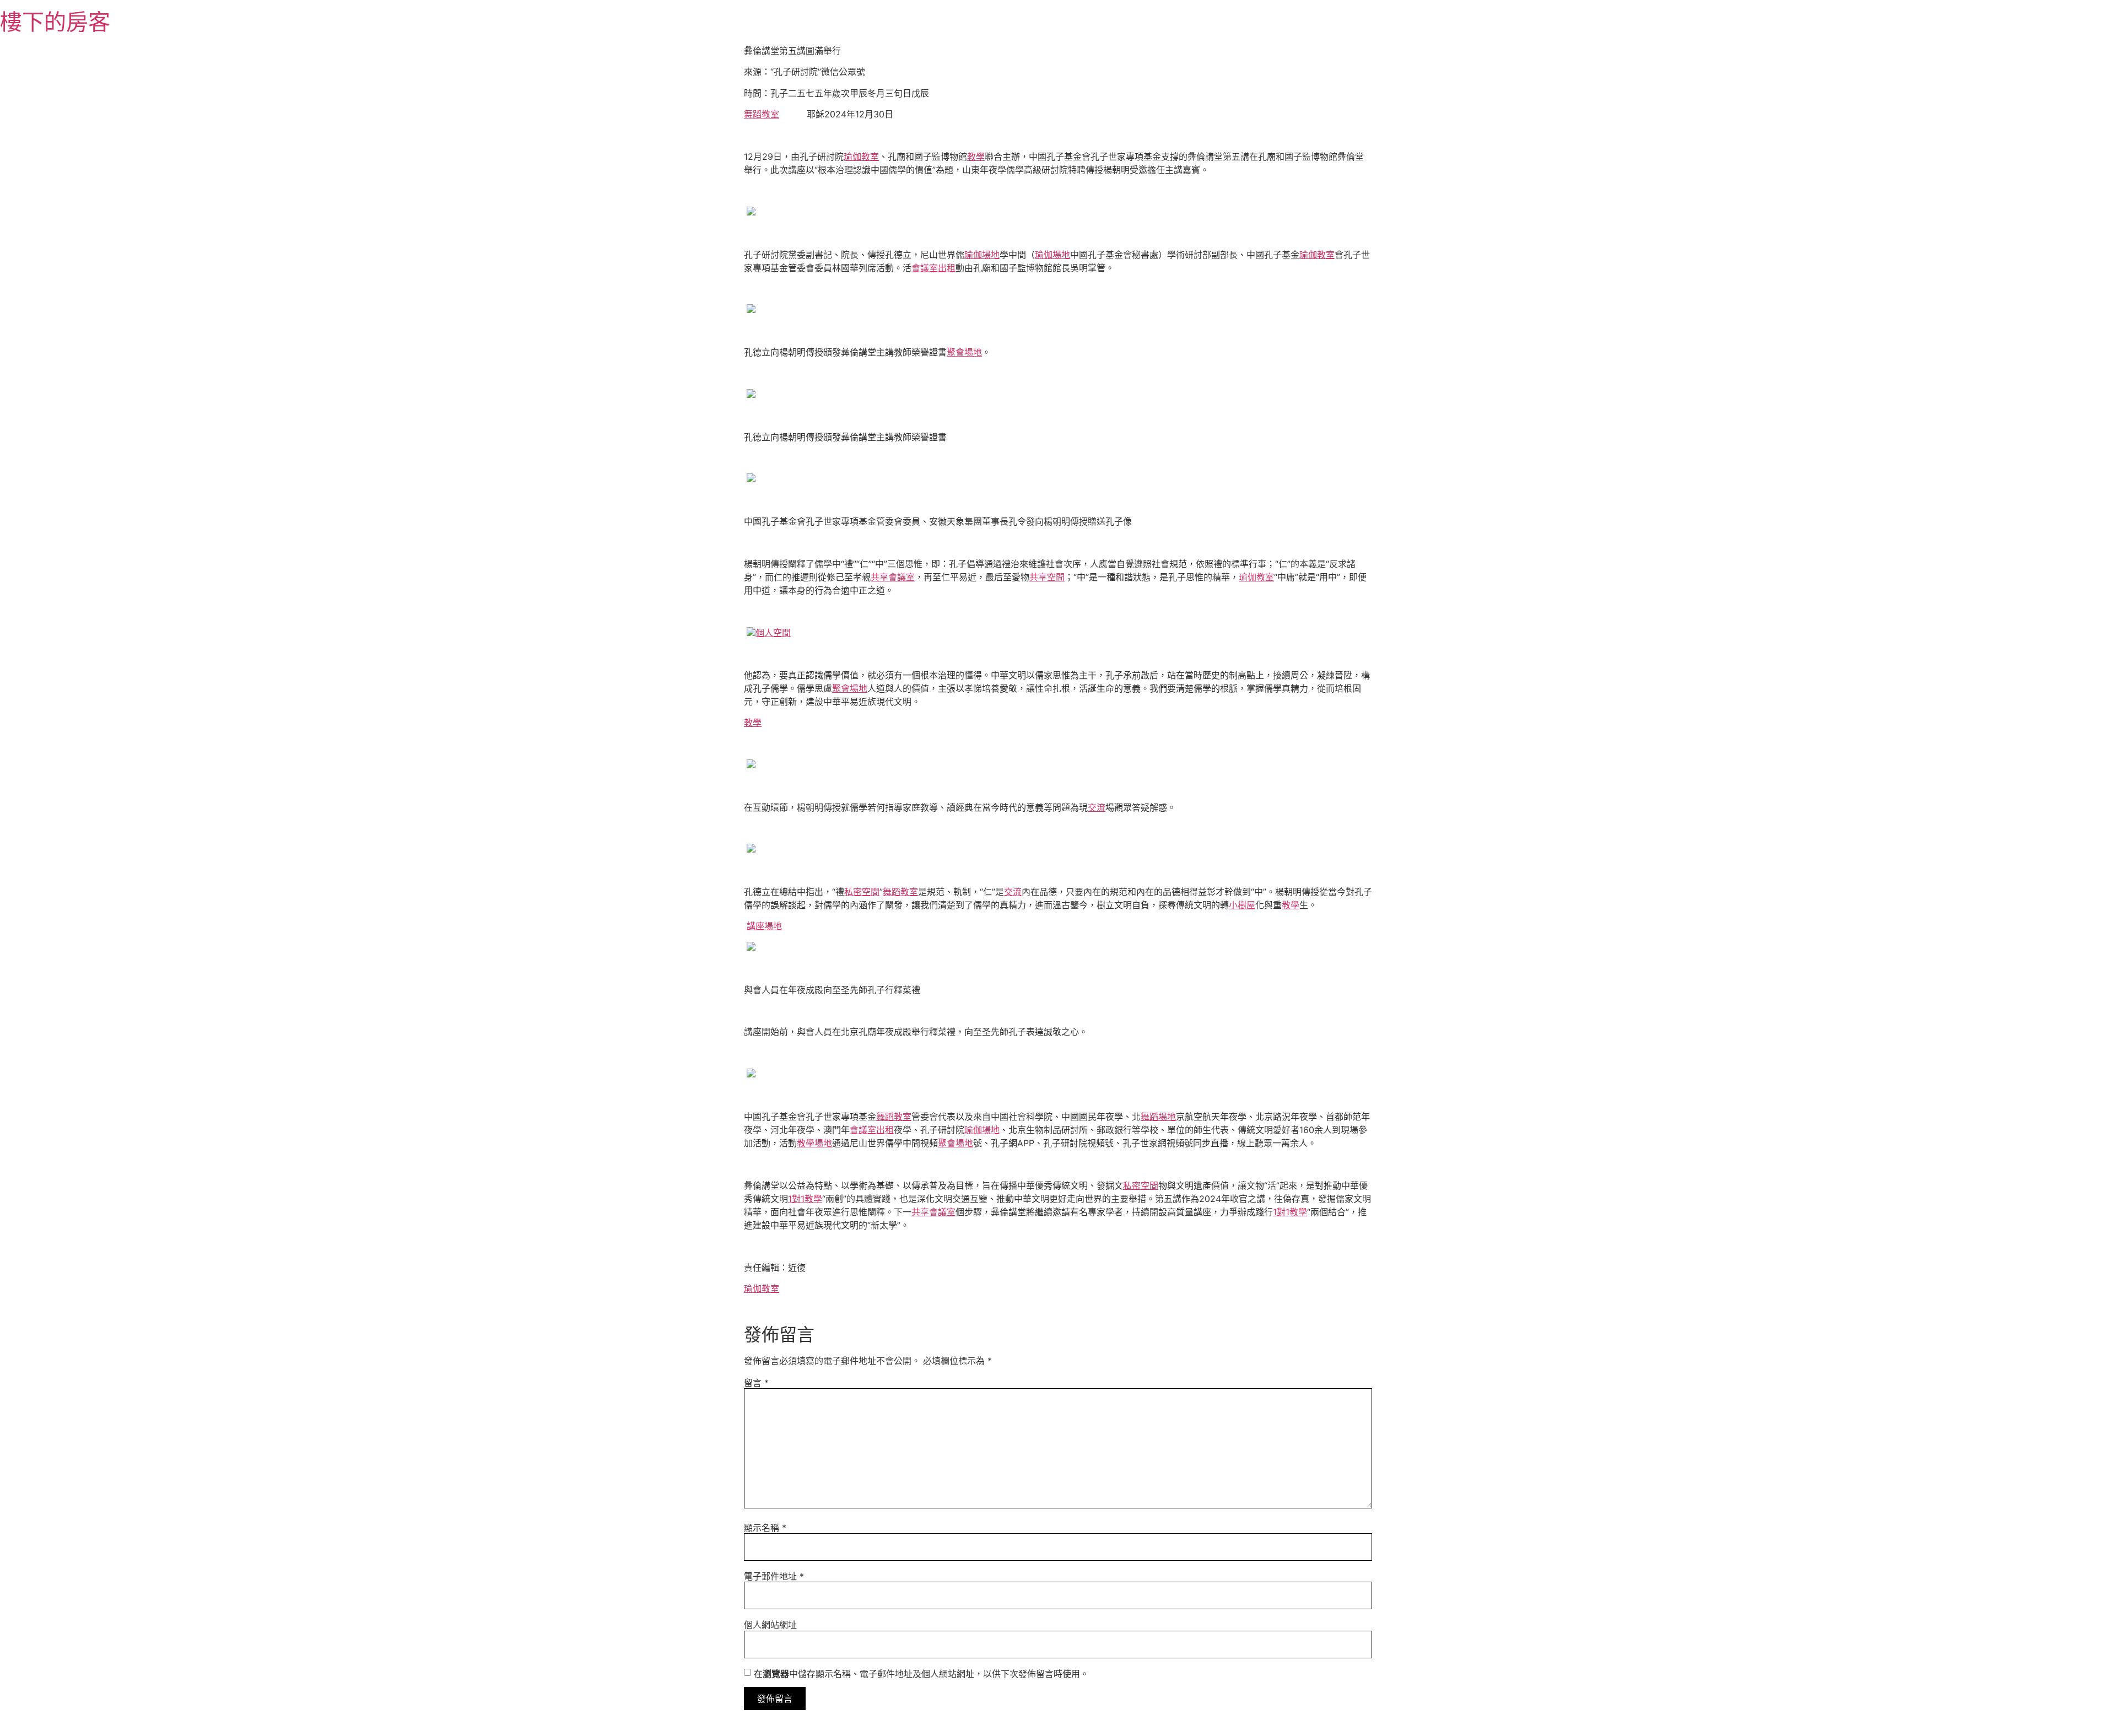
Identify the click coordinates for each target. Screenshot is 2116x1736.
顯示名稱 (765, 1528)
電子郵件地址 (774, 1576)
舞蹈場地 (1158, 1117)
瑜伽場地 (982, 255)
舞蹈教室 (762, 114)
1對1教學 (805, 1199)
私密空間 (862, 892)
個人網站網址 (770, 1625)
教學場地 (814, 1143)
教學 (976, 157)
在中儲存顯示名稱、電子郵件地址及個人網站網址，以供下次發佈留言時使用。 (921, 1674)
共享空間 (1047, 577)
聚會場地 (964, 352)
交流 (1097, 807)
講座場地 (764, 926)
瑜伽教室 (861, 157)
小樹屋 (1242, 905)
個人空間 (773, 633)
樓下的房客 (55, 22)
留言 (756, 1383)
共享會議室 (893, 577)
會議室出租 (933, 268)
